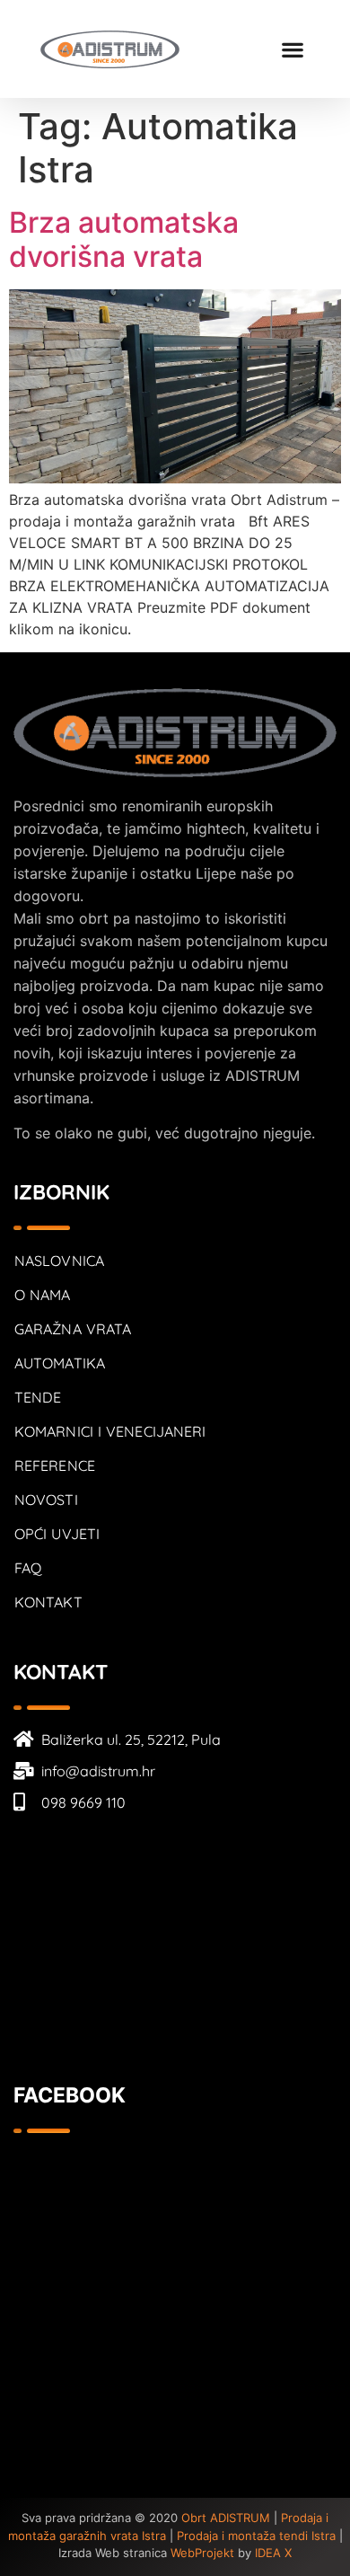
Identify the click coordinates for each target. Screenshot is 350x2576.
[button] (292, 49)
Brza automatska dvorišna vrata (124, 239)
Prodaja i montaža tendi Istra (256, 2536)
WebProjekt (202, 2553)
